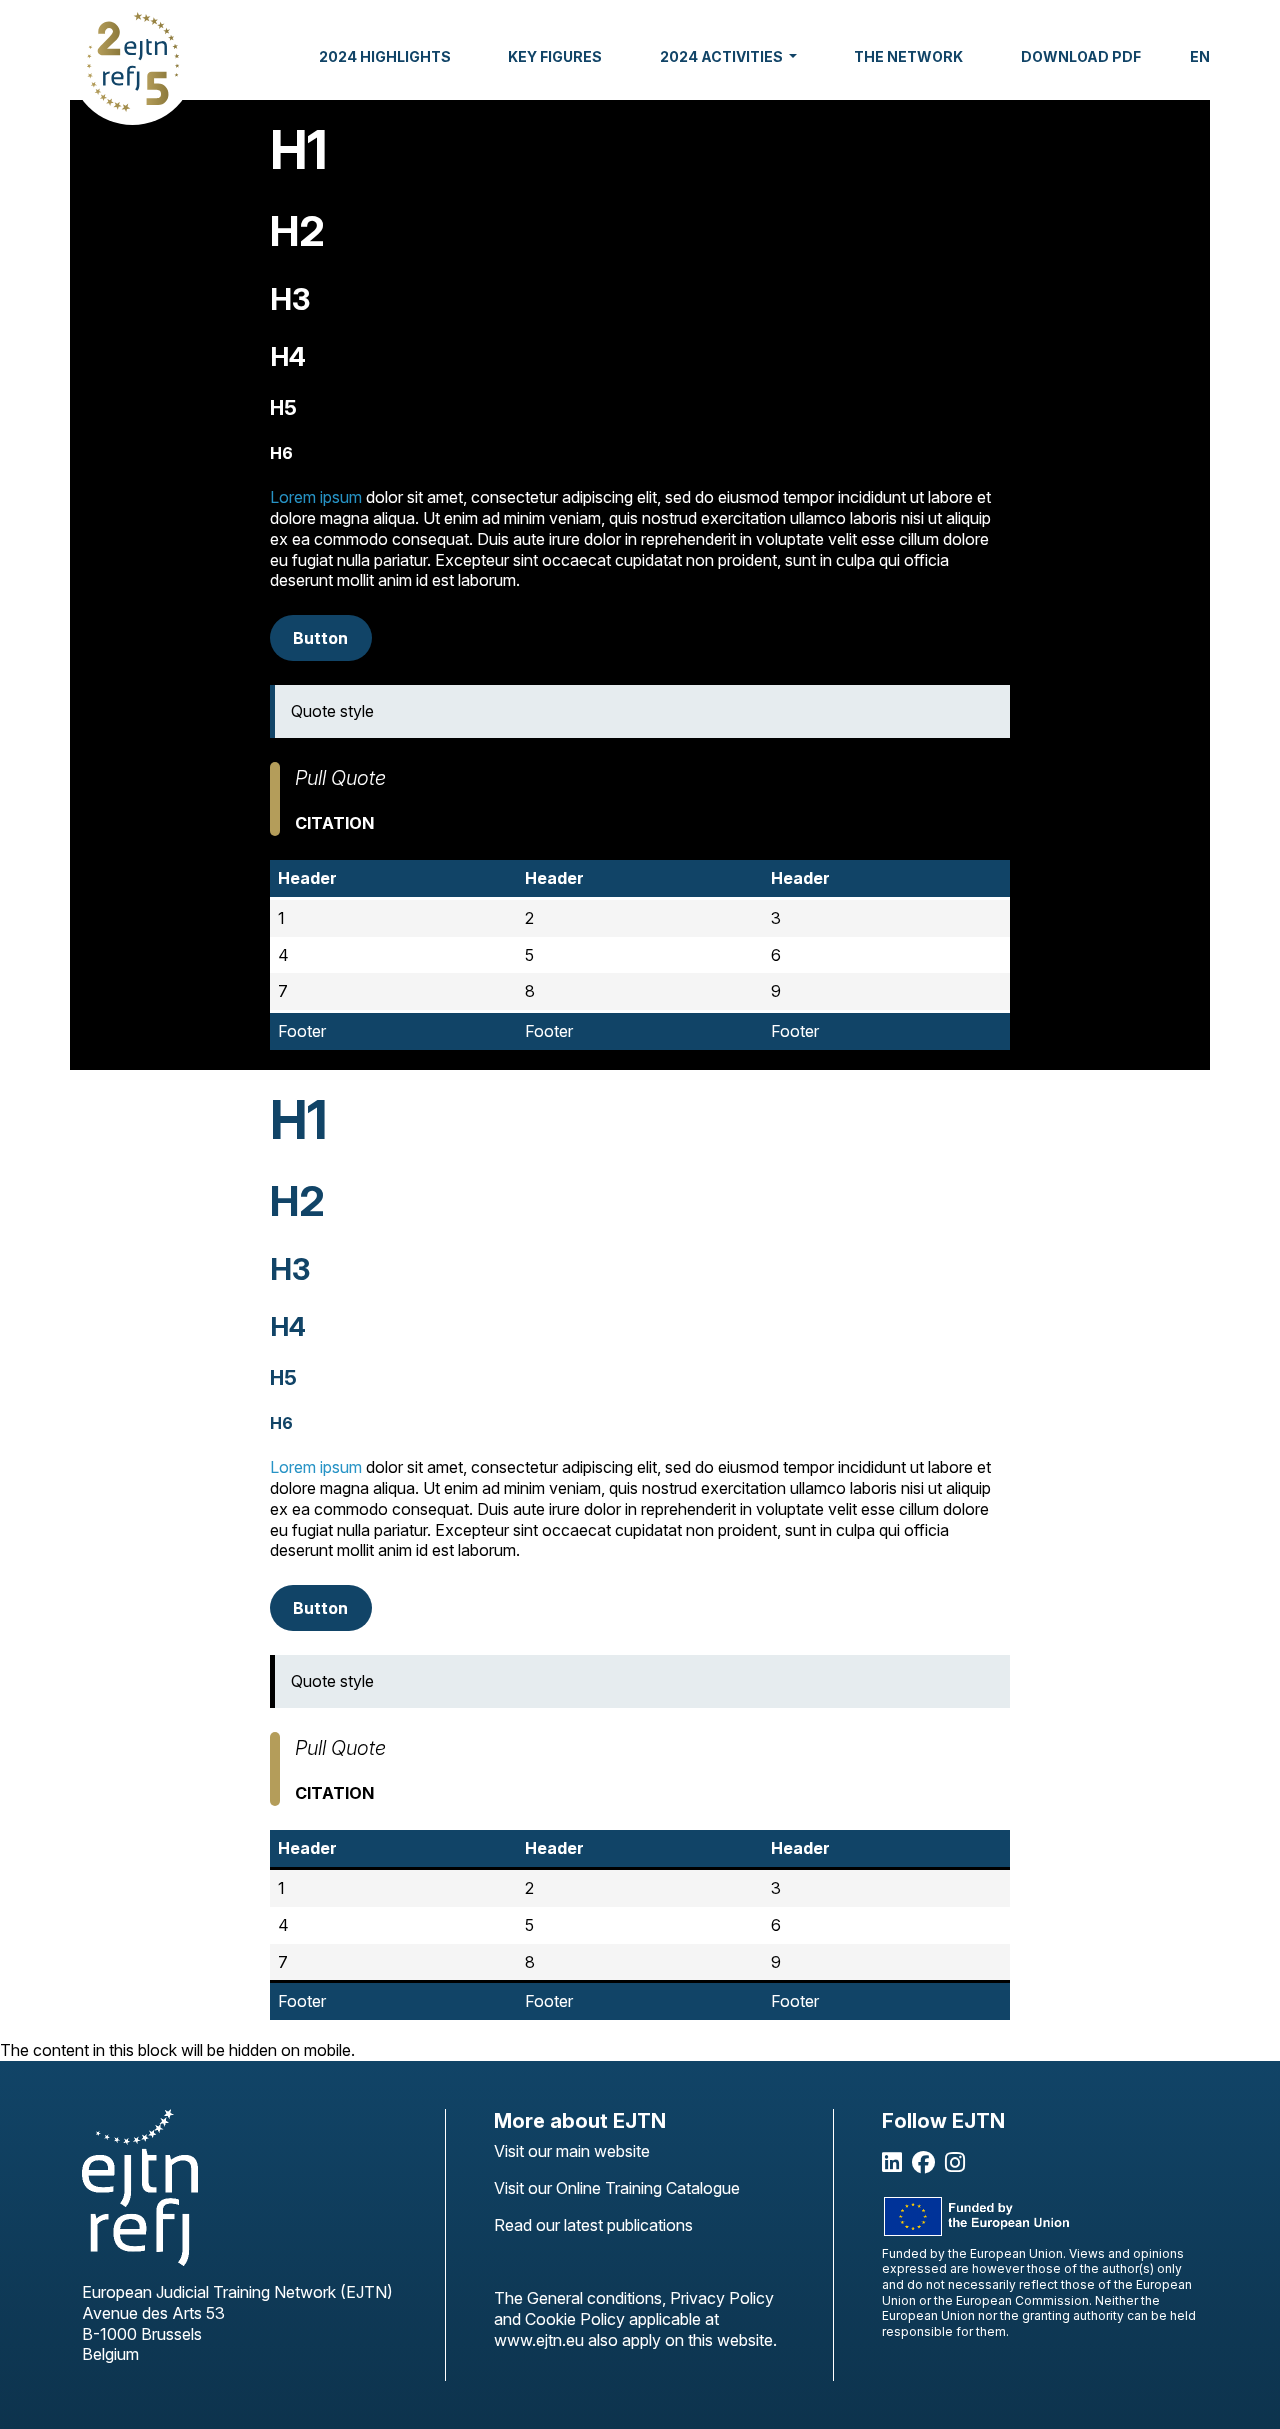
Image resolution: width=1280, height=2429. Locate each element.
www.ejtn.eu (541, 2340)
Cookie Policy (575, 2319)
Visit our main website (572, 2151)
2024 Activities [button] (723, 56)
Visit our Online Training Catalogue (617, 2188)
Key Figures (555, 56)
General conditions (594, 2298)
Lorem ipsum (316, 497)
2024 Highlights (385, 56)
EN (1200, 56)
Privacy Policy (722, 2298)
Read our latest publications (593, 2225)
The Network (908, 56)
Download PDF (1081, 56)
